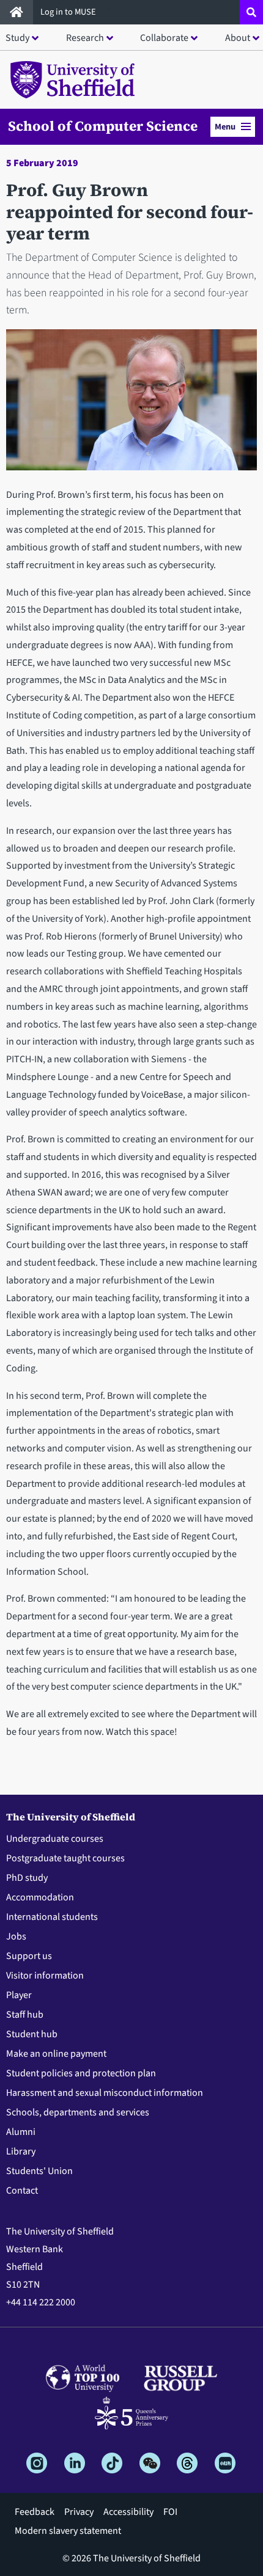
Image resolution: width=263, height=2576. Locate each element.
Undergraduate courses (55, 1839)
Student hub (32, 2034)
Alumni (21, 2132)
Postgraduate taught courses (65, 1858)
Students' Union (39, 2171)
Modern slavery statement (68, 2531)
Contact (22, 2191)
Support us (29, 1956)
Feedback (35, 2512)
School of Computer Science (103, 126)
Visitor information (45, 1976)
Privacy (79, 2512)
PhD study (27, 1878)
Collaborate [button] (164, 38)
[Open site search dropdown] (251, 12)
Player (19, 1995)
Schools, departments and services (78, 2112)
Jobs (16, 1936)
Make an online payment (56, 2054)
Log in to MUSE (69, 12)
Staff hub (25, 2015)
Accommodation (40, 1897)
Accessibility (128, 2512)
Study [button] (17, 38)
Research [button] (85, 38)
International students (52, 1917)
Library (21, 2151)
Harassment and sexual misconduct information (105, 2093)
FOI (170, 2512)
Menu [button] (225, 127)
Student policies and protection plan (81, 2073)
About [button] (238, 38)
